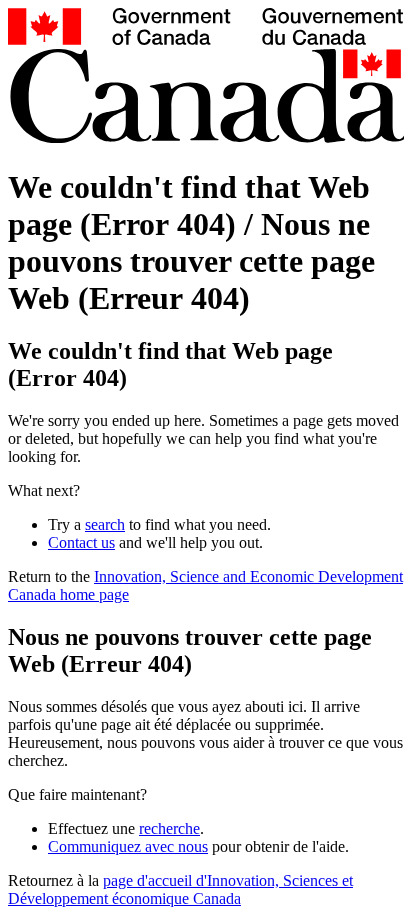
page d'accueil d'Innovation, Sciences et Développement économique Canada (180, 889)
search (105, 524)
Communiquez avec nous (128, 846)
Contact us (81, 542)
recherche (169, 828)
